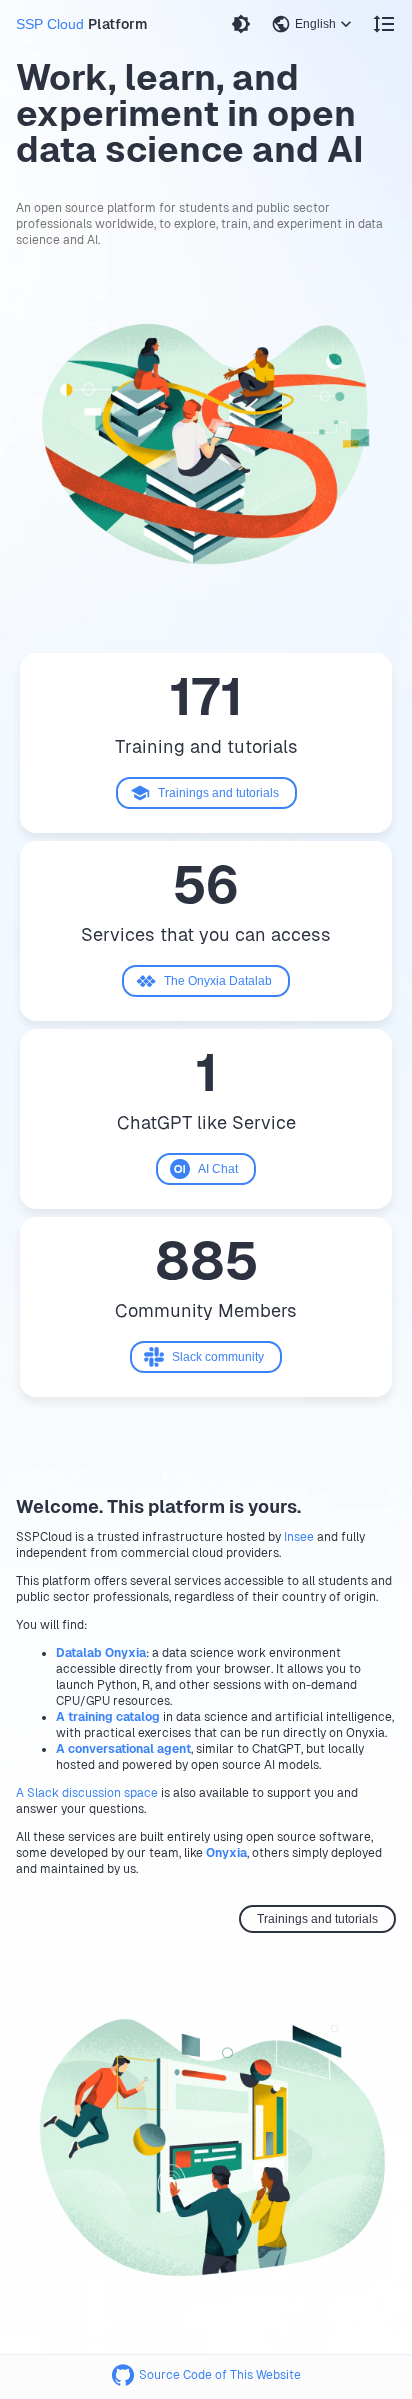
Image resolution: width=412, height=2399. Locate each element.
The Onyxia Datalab (218, 981)
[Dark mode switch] (241, 24)
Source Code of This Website (220, 2375)
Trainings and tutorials (218, 793)
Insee (299, 1537)
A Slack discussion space (87, 1793)
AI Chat (218, 1169)
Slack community (218, 1357)
